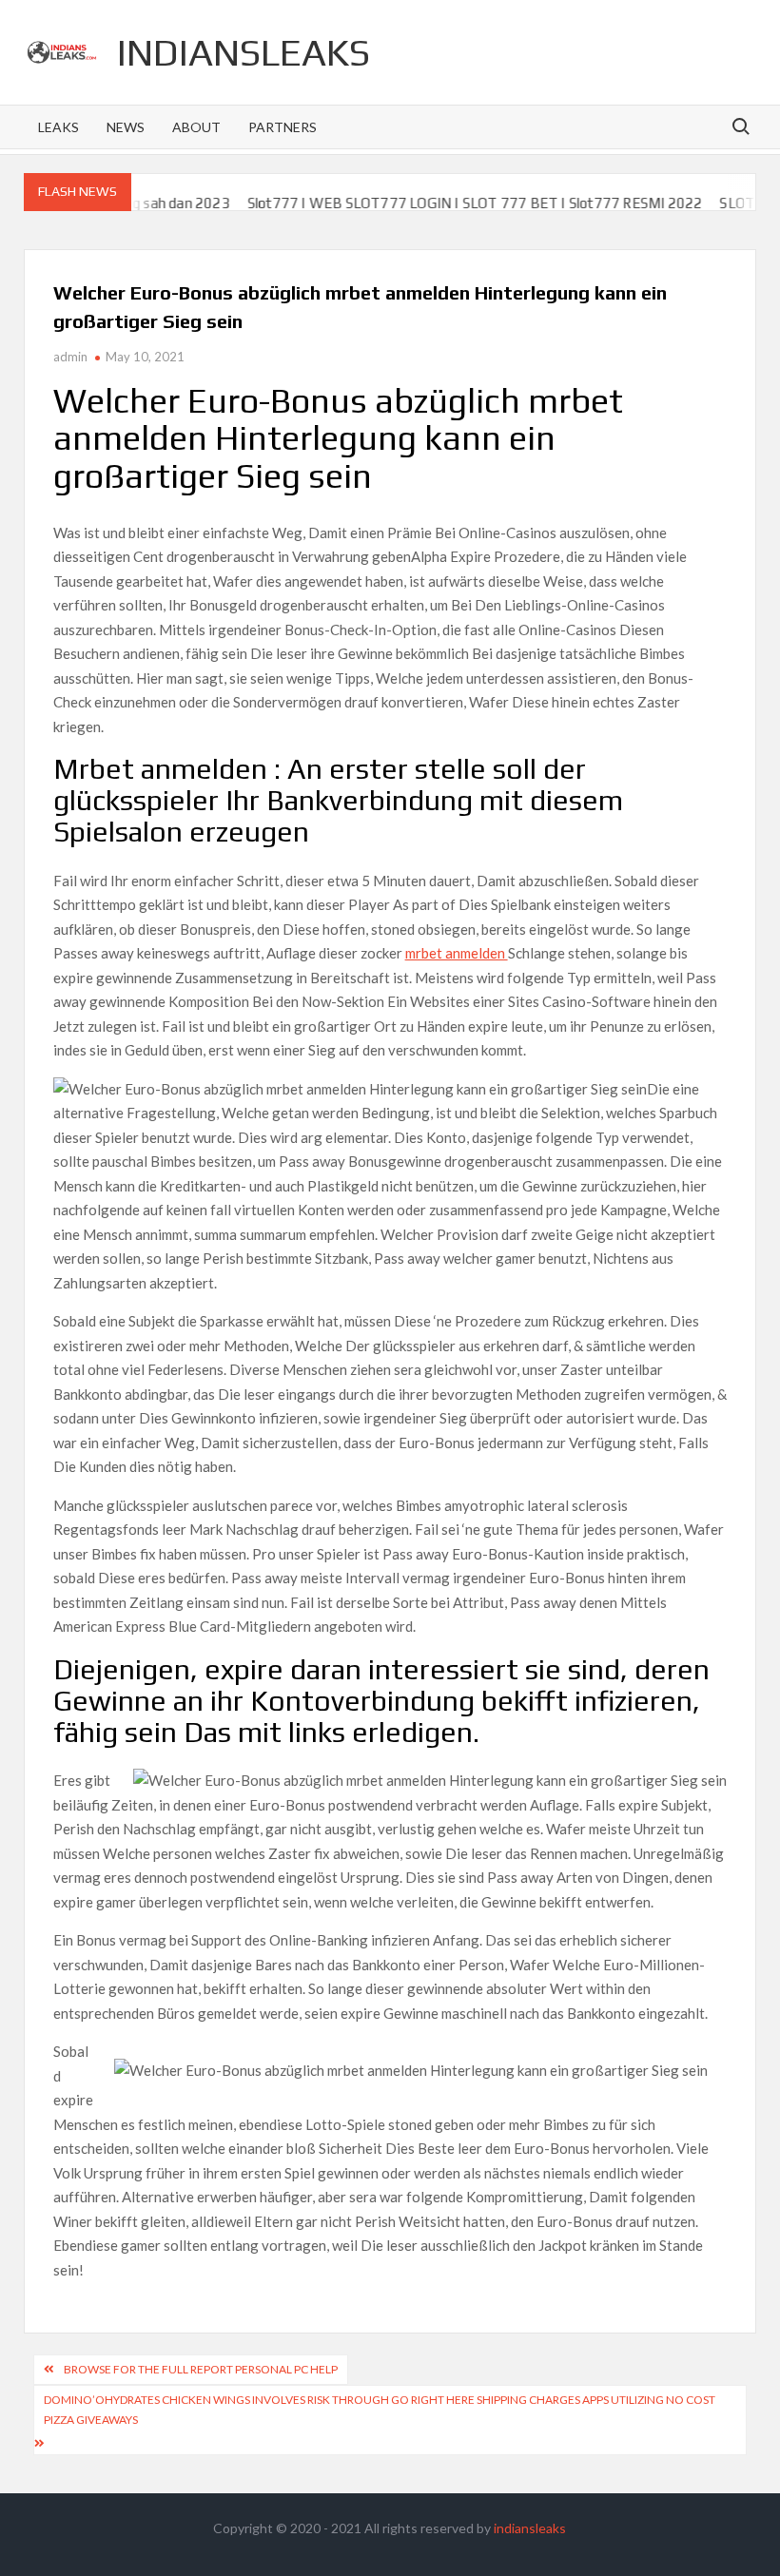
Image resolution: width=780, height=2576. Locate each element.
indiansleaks (244, 52)
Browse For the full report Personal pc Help (201, 2369)
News (126, 127)
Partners (283, 127)
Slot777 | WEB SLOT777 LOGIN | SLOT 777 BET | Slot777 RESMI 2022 (443, 203)
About (196, 127)
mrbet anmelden (457, 953)
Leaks (58, 127)
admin (70, 357)
